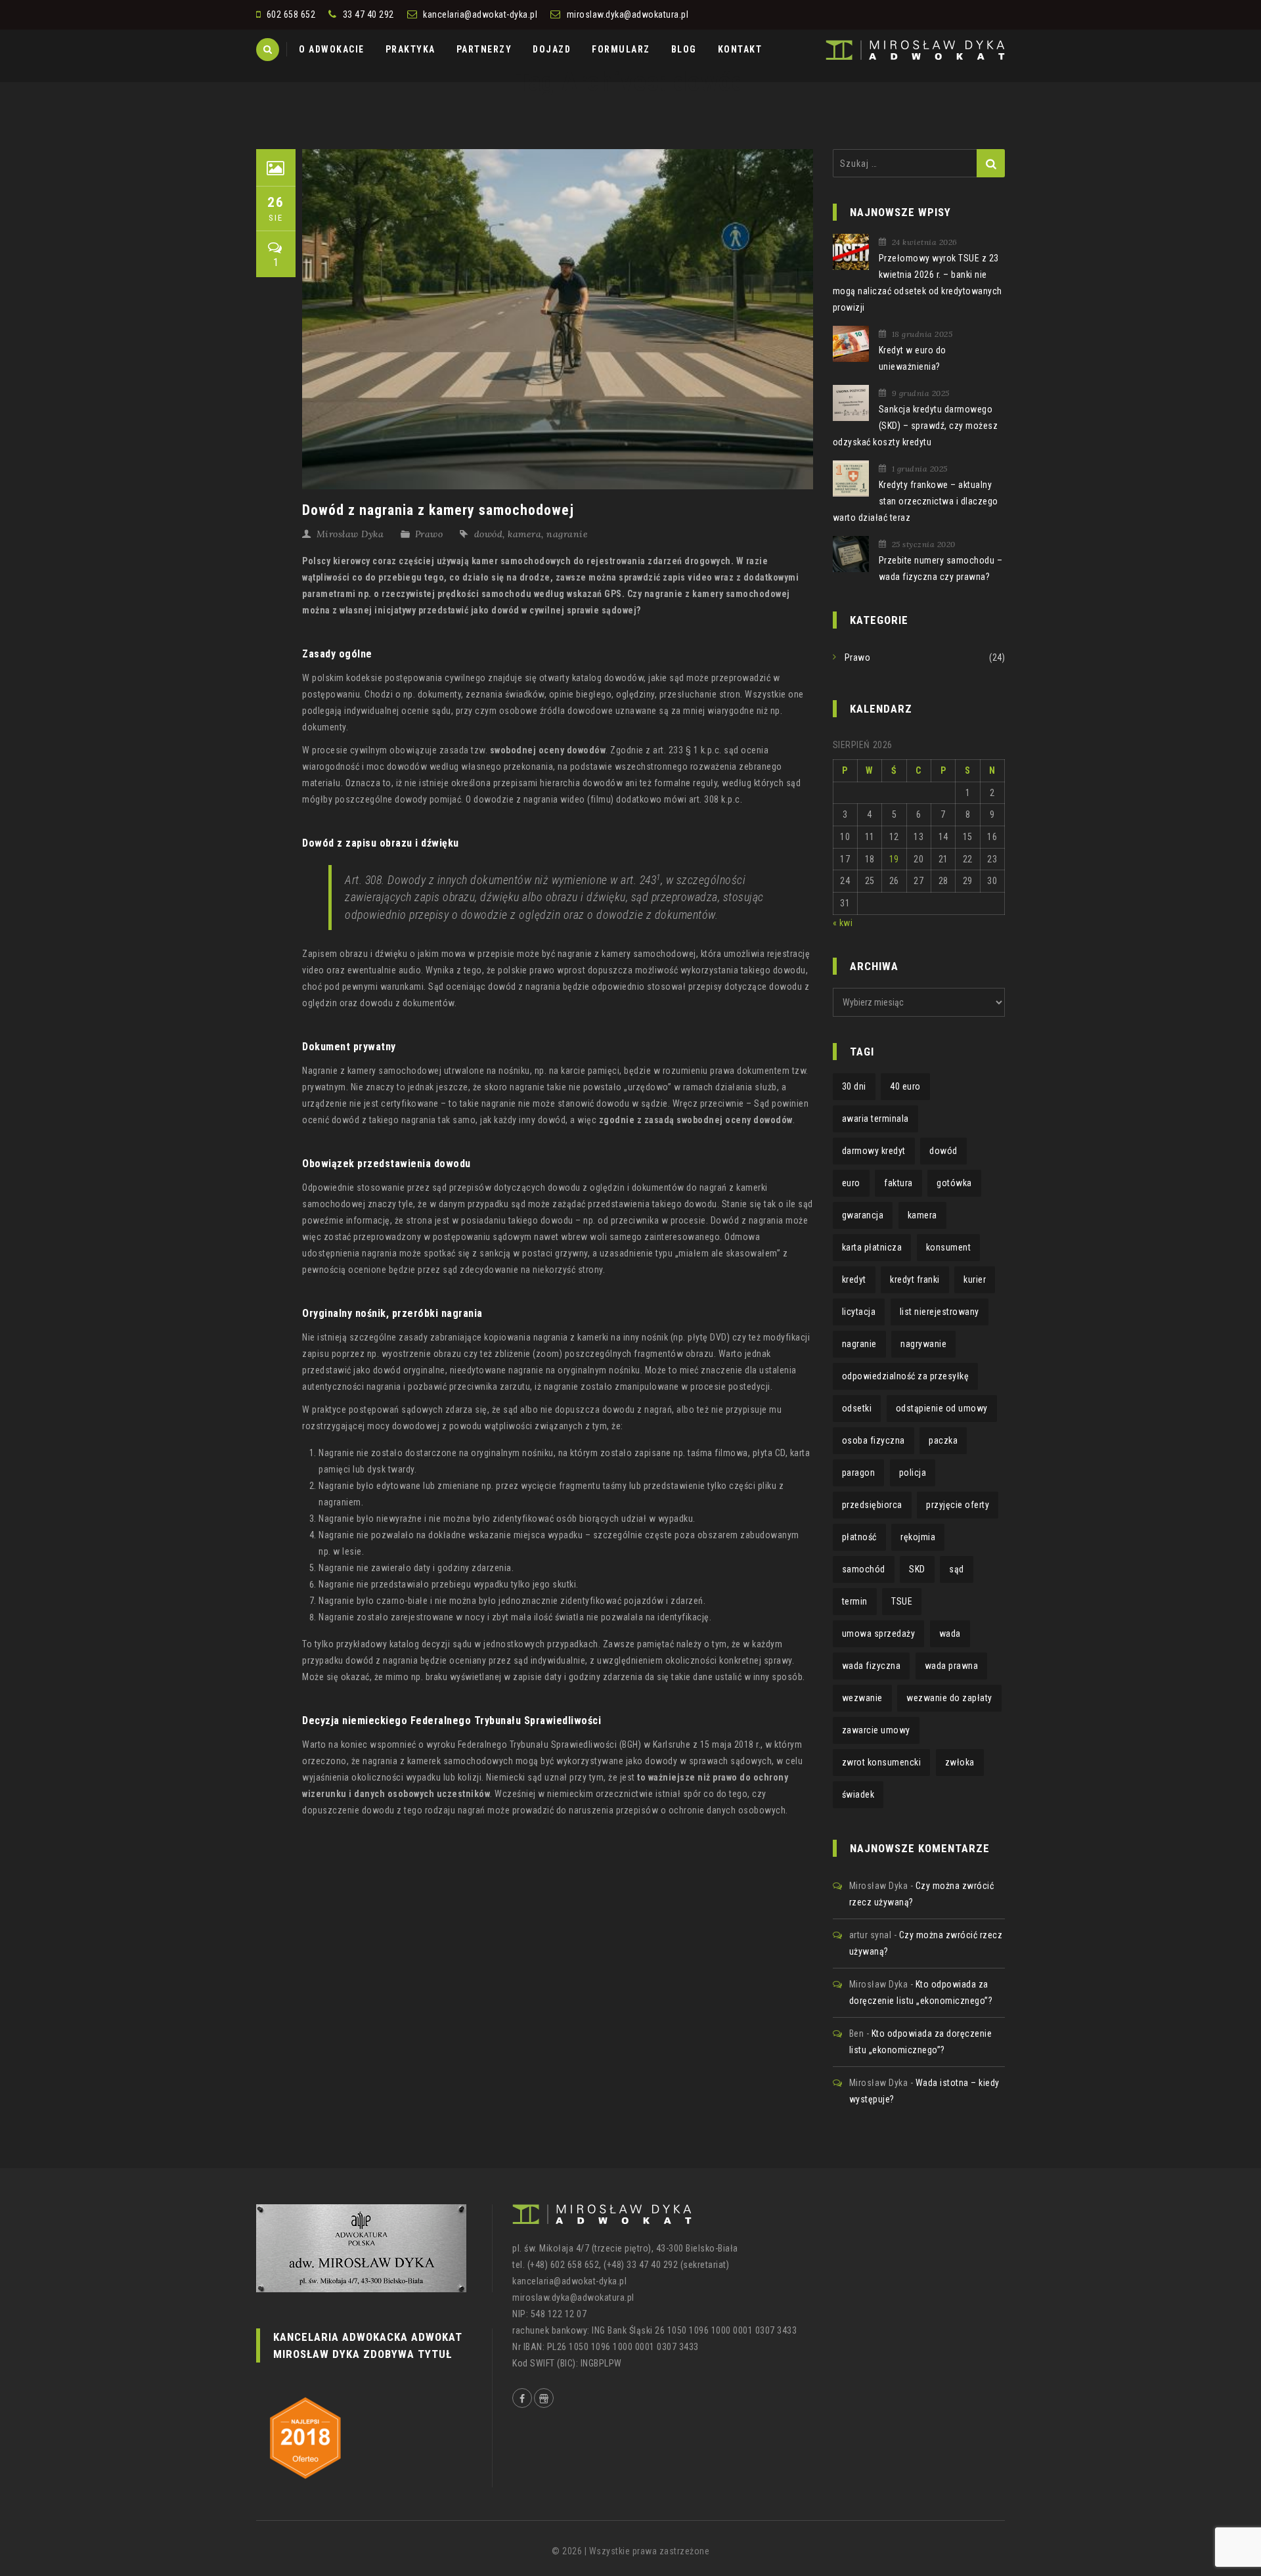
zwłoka (960, 1762)
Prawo (429, 534)
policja (913, 1473)
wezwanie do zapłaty (949, 1698)
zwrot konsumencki (882, 1762)
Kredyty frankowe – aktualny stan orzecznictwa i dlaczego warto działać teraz (916, 501)
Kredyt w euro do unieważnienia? (913, 358)
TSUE (902, 1601)
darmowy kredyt (874, 1151)
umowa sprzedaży (879, 1633)
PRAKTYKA (410, 49)
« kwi (843, 923)
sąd (957, 1569)
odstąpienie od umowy (942, 1408)
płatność (859, 1537)
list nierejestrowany (940, 1312)
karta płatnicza (872, 1247)
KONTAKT (740, 49)
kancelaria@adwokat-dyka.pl (480, 14)
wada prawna (952, 1666)
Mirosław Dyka (350, 534)
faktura (898, 1183)
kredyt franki (915, 1279)
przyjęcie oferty (958, 1505)
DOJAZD (552, 49)
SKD (917, 1569)
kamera (524, 534)
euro (851, 1183)
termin (855, 1601)
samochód (864, 1569)
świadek (858, 1794)
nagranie (567, 534)
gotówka (954, 1183)
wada (950, 1633)
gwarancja (863, 1215)
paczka (943, 1440)
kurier (975, 1279)
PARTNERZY (484, 49)
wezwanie (862, 1698)
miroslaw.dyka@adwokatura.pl (628, 14)
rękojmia (918, 1537)
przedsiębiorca (872, 1505)
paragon (859, 1473)
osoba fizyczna (874, 1440)
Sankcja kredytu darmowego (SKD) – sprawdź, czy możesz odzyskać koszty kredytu (916, 426)
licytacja (859, 1312)
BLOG (684, 49)
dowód (489, 534)
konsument (949, 1247)
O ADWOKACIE (332, 49)
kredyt (854, 1279)
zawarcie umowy (876, 1730)
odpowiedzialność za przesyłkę (906, 1376)
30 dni (854, 1086)
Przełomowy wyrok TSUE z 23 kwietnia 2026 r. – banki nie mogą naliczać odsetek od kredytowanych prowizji (918, 283)
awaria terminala (875, 1119)
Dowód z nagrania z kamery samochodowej (438, 510)
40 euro (905, 1086)
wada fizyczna (872, 1666)
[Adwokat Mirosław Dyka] (915, 49)
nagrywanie (923, 1344)
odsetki (857, 1408)
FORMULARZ (621, 49)
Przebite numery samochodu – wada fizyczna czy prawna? (941, 568)
